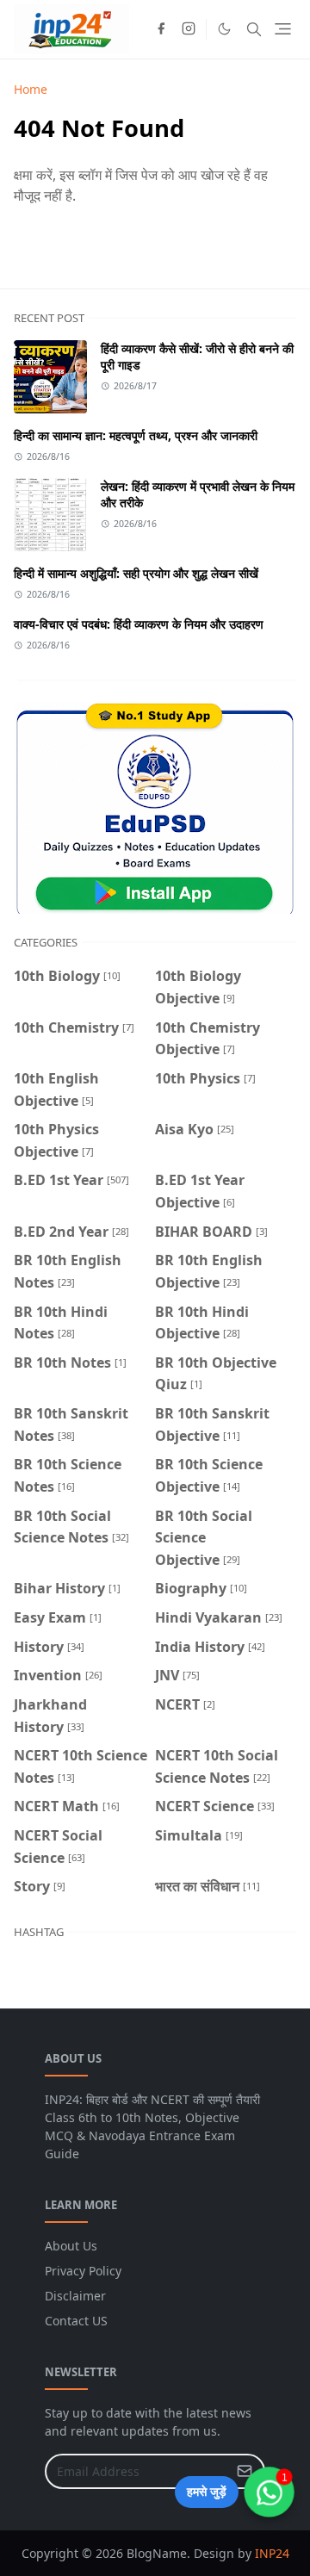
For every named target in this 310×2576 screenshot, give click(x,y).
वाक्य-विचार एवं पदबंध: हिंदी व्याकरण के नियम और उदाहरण (139, 624)
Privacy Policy (83, 2271)
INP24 (272, 2553)
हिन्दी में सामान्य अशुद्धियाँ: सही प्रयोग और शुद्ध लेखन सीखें (136, 573)
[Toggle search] (254, 29)
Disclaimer (75, 2296)
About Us (71, 2246)
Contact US (76, 2321)
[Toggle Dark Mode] (224, 29)
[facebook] (161, 29)
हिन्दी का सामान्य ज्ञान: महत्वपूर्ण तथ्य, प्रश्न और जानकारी (136, 435)
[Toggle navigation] (283, 29)
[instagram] (189, 29)
